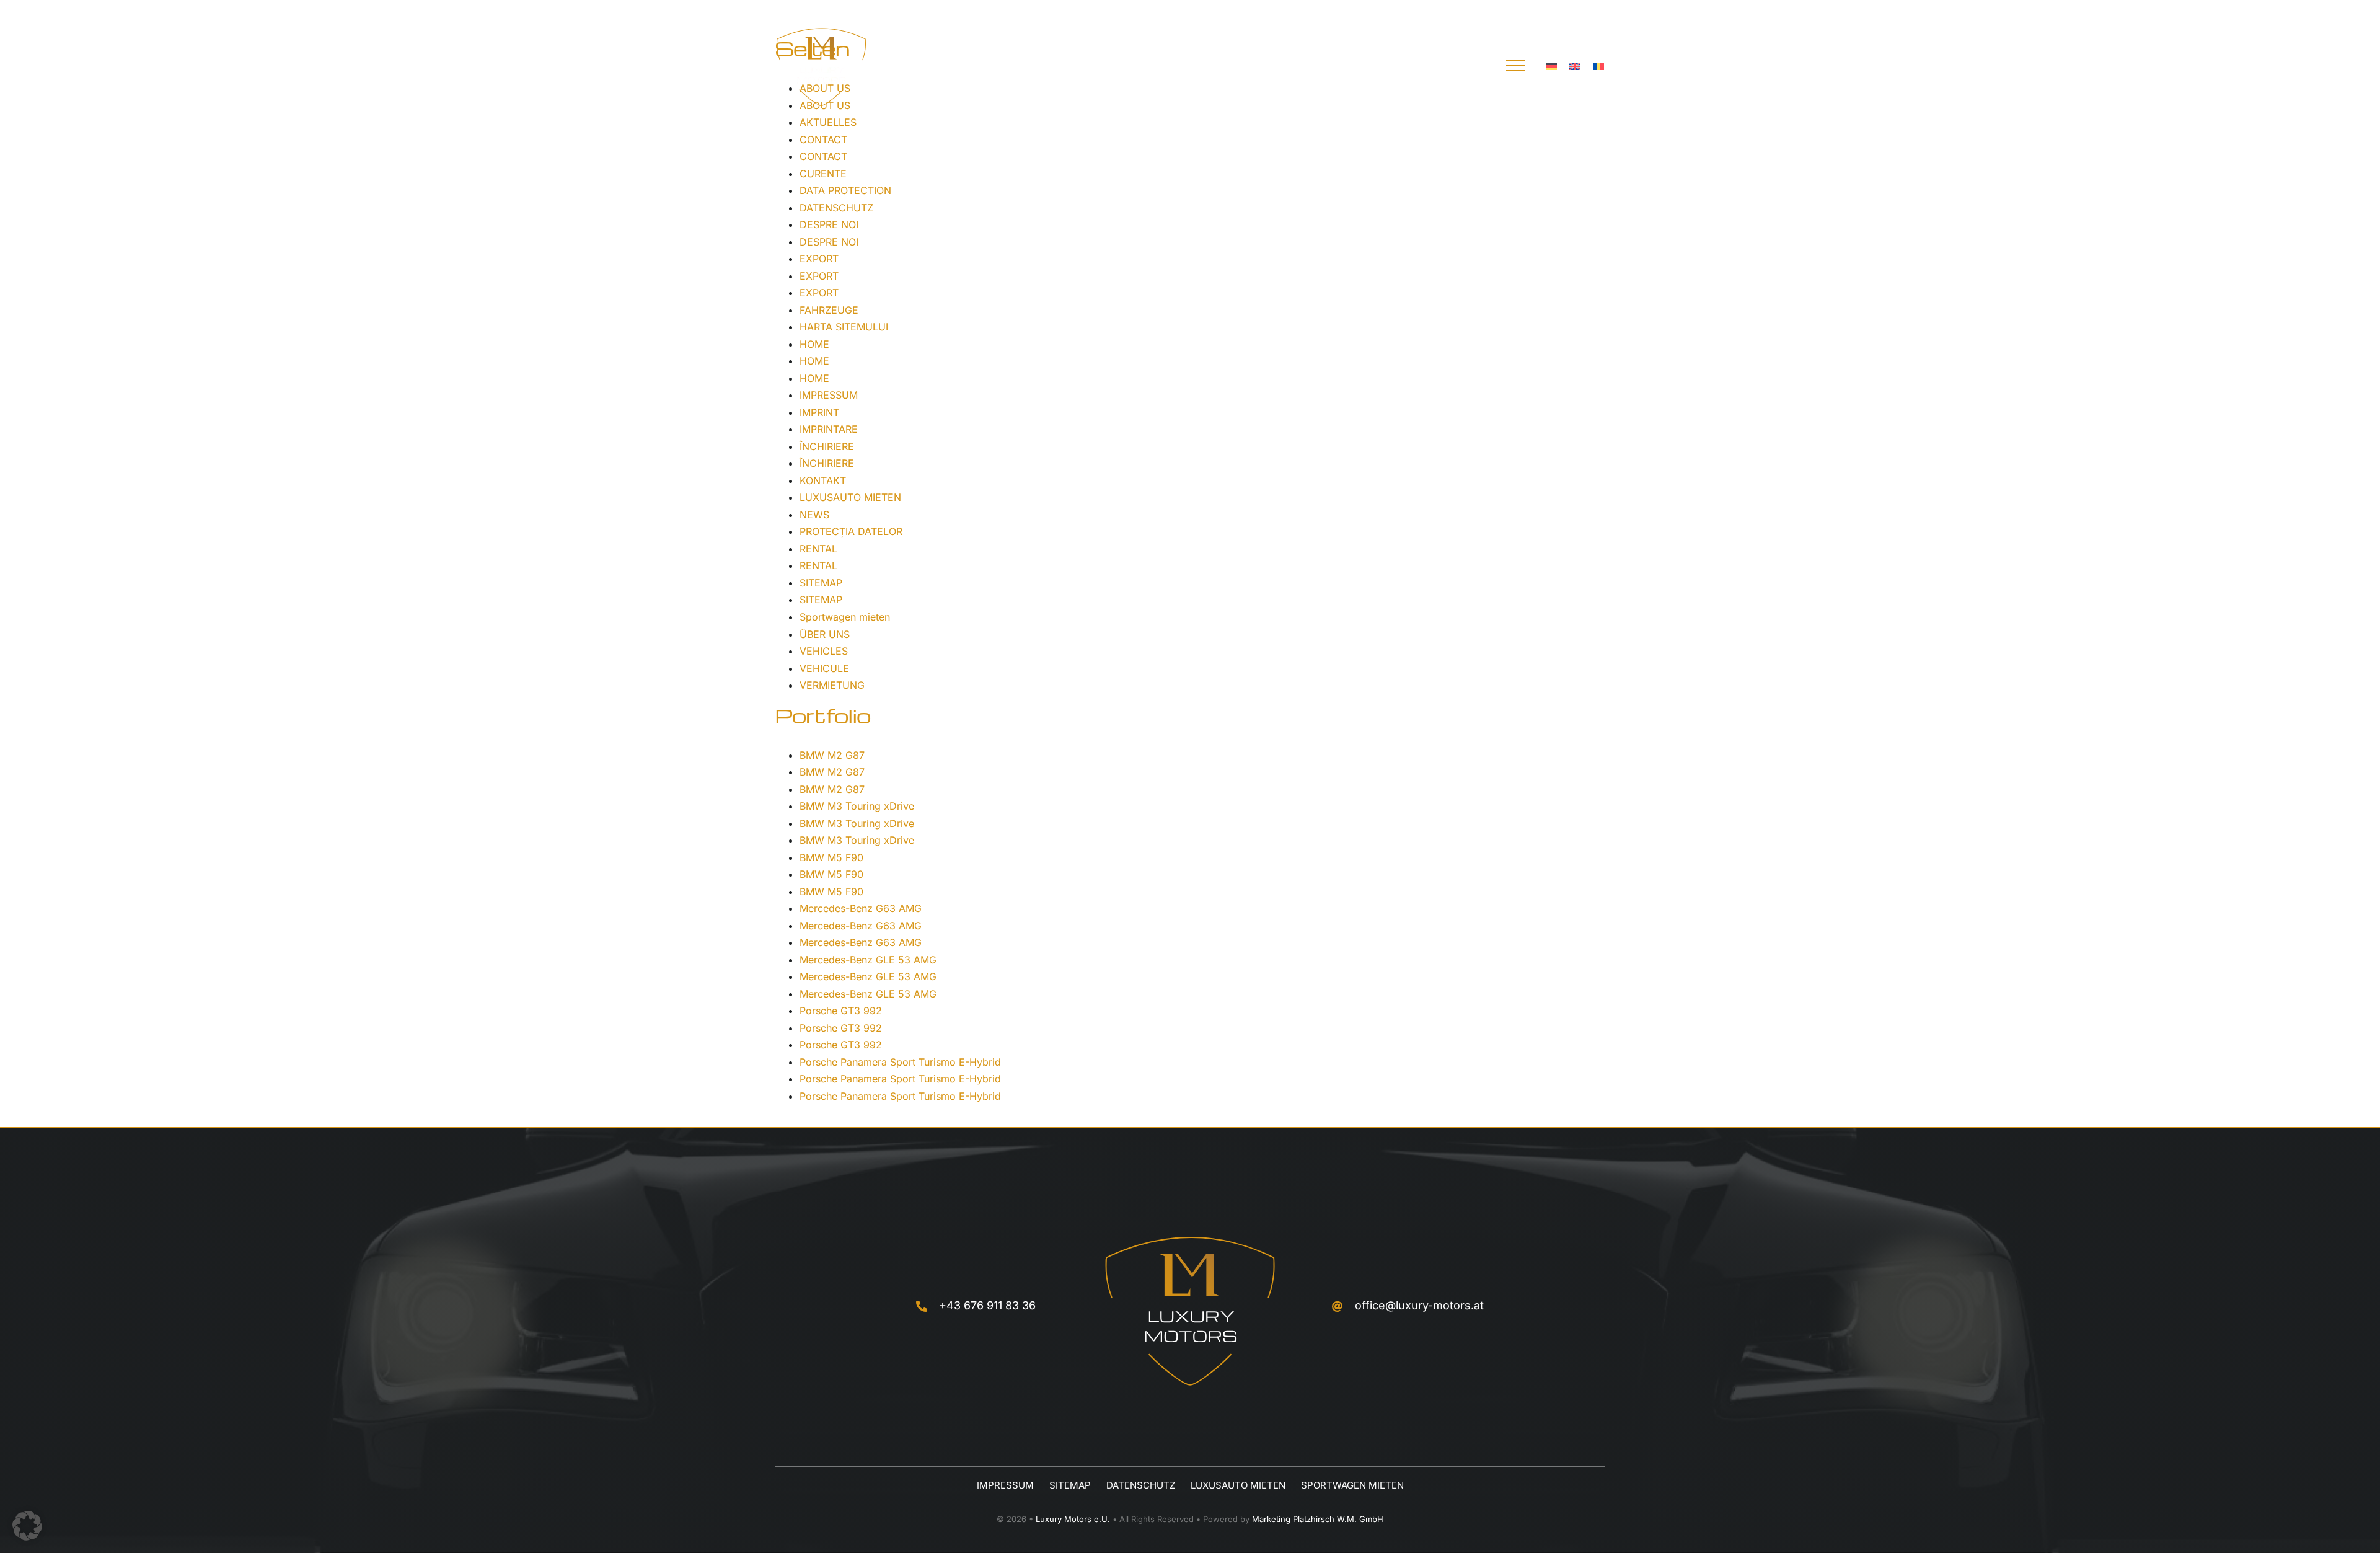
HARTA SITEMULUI (844, 327)
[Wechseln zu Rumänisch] (1598, 66)
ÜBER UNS (825, 634)
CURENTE (823, 174)
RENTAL (818, 549)
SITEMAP (821, 583)
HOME (814, 344)
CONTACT (823, 139)
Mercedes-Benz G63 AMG (861, 908)
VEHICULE (824, 668)
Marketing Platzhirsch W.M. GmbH (1318, 1519)
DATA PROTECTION (845, 190)
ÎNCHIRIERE (827, 446)
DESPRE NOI (829, 224)
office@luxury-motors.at (1419, 1305)
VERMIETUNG (832, 685)
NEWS (814, 515)
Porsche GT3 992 (841, 1011)
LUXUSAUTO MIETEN (850, 497)
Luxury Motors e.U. (1073, 1519)
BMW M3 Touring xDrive (857, 806)
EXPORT (819, 259)
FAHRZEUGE (829, 310)
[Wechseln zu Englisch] (1575, 66)
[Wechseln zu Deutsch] (1551, 66)
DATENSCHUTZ (836, 208)
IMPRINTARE (829, 429)
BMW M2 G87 (832, 755)
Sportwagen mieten (845, 617)
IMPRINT (819, 412)
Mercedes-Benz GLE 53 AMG (868, 960)
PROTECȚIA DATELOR (851, 531)
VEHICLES (824, 651)
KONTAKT (823, 480)
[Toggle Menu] (1515, 66)
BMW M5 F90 (831, 857)
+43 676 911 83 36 (987, 1305)
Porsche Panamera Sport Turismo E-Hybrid (900, 1062)
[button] (27, 1526)
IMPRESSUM (829, 395)
